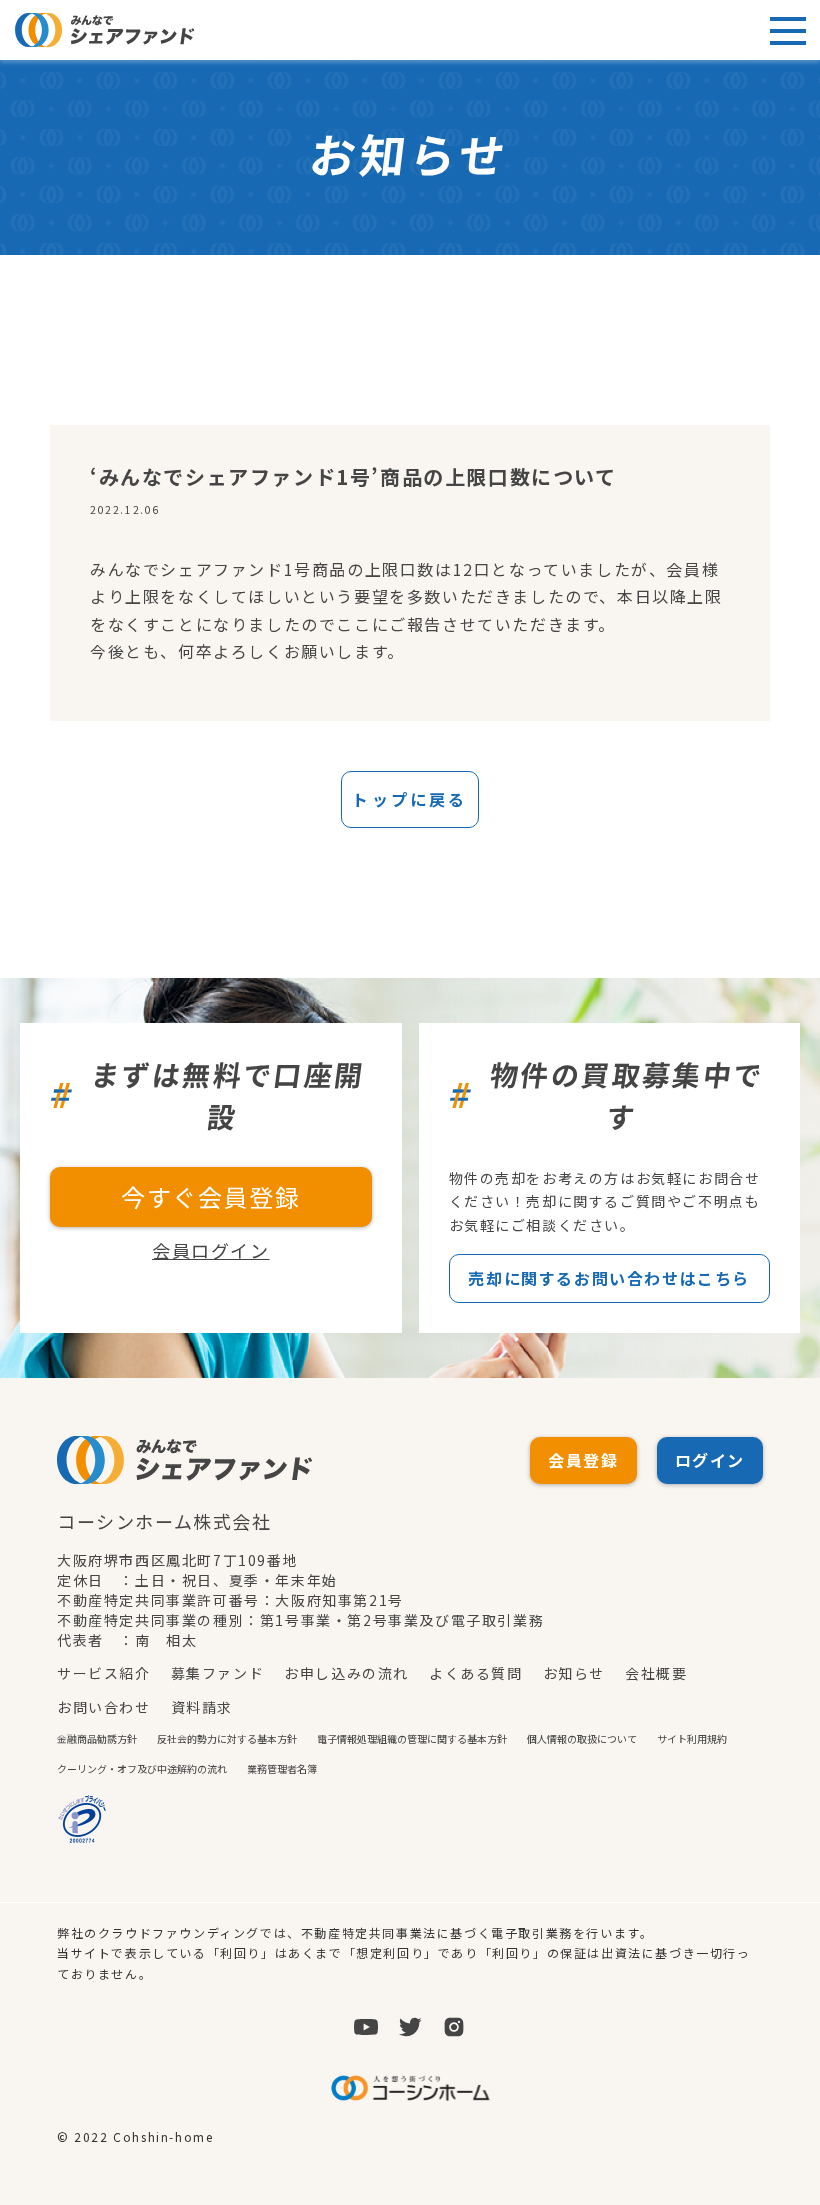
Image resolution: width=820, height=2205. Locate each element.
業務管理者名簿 (282, 1768)
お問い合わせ (104, 1707)
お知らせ (574, 1673)
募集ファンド (218, 1673)
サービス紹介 (104, 1673)
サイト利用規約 (692, 1738)
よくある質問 (476, 1673)
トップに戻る (409, 799)
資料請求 (202, 1707)
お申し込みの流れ (346, 1673)
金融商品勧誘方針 (97, 1738)
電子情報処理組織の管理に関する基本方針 (412, 1738)
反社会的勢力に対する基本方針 (227, 1738)
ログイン (710, 1460)
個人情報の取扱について (582, 1738)
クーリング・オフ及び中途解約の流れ (142, 1768)
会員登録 (583, 1460)
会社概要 (656, 1673)
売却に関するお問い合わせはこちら (609, 1278)
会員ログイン (211, 1250)
